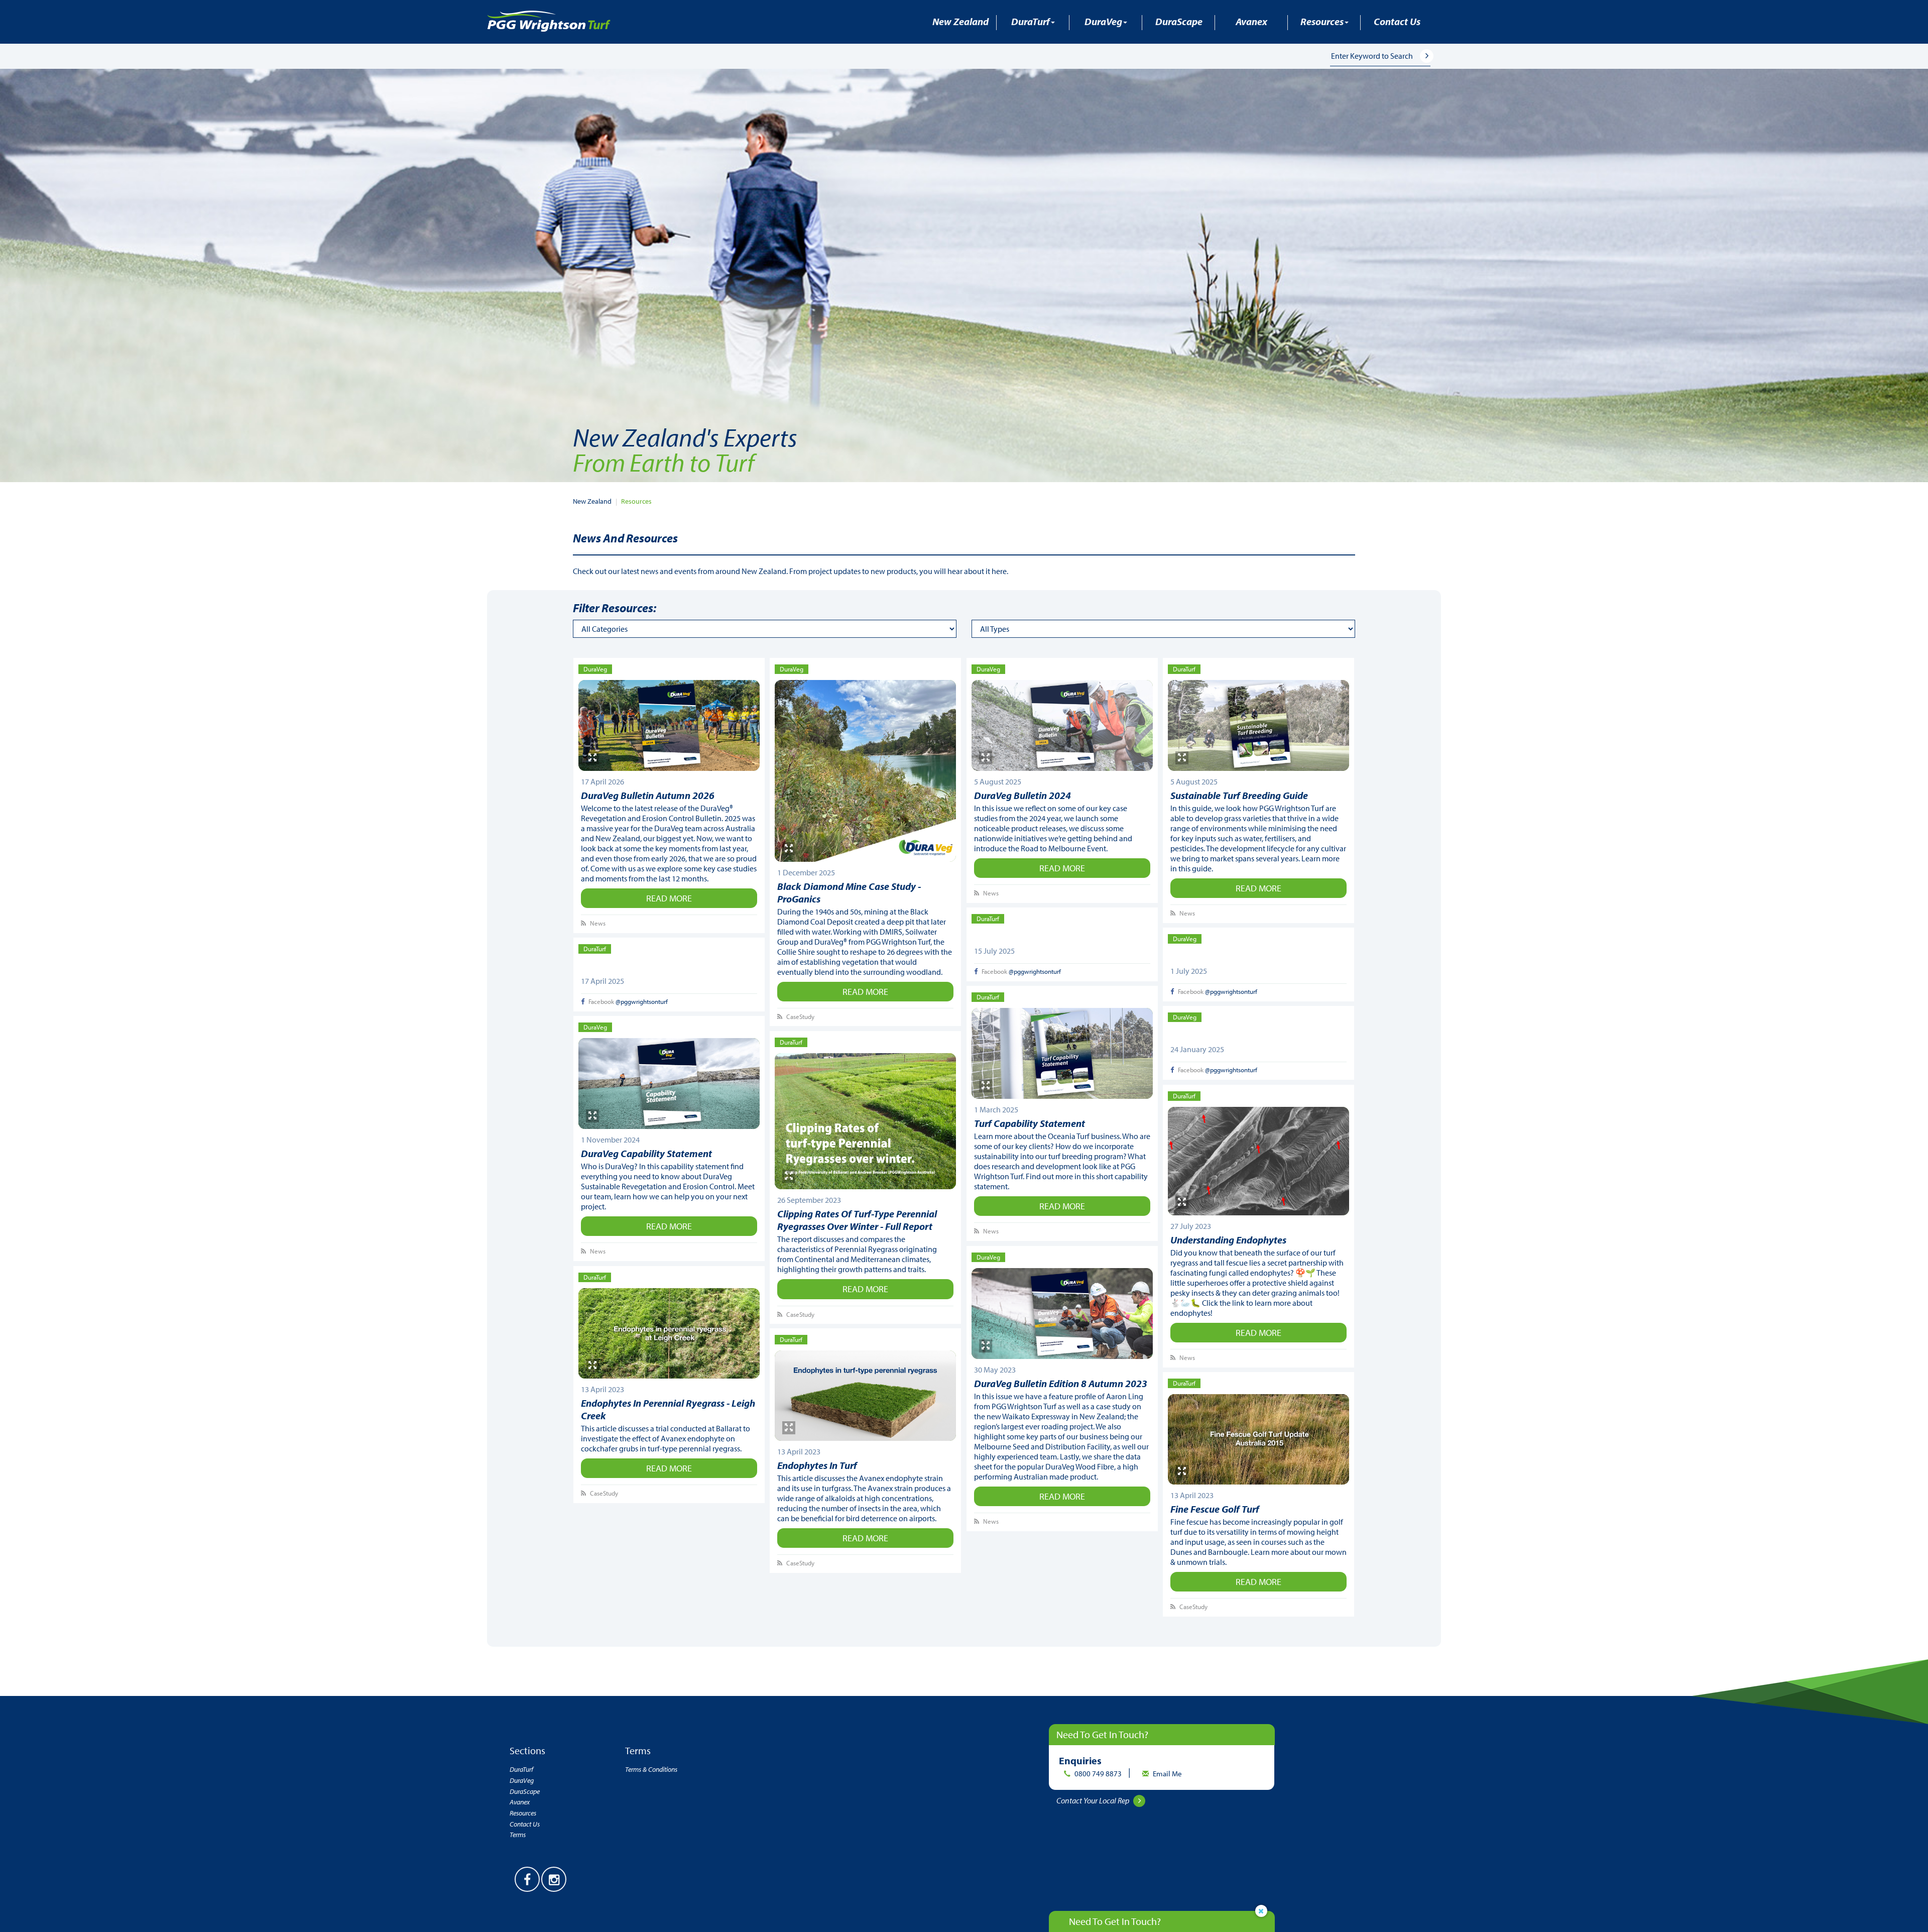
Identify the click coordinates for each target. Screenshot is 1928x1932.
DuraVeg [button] (1103, 21)
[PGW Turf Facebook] (527, 1879)
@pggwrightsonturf (1035, 971)
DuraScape (1179, 21)
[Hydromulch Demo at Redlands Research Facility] (669, 725)
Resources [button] (1322, 21)
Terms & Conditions (651, 1769)
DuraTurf (521, 1769)
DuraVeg (522, 1780)
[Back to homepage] (549, 20)
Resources (636, 501)
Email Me (1167, 1774)
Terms (518, 1835)
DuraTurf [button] (1031, 21)
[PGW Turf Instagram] (554, 1879)
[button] (1433, 55)
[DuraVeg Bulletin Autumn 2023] (1062, 1314)
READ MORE (669, 898)
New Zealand (960, 21)
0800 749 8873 (1099, 1774)
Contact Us (1397, 21)
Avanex (1251, 21)
